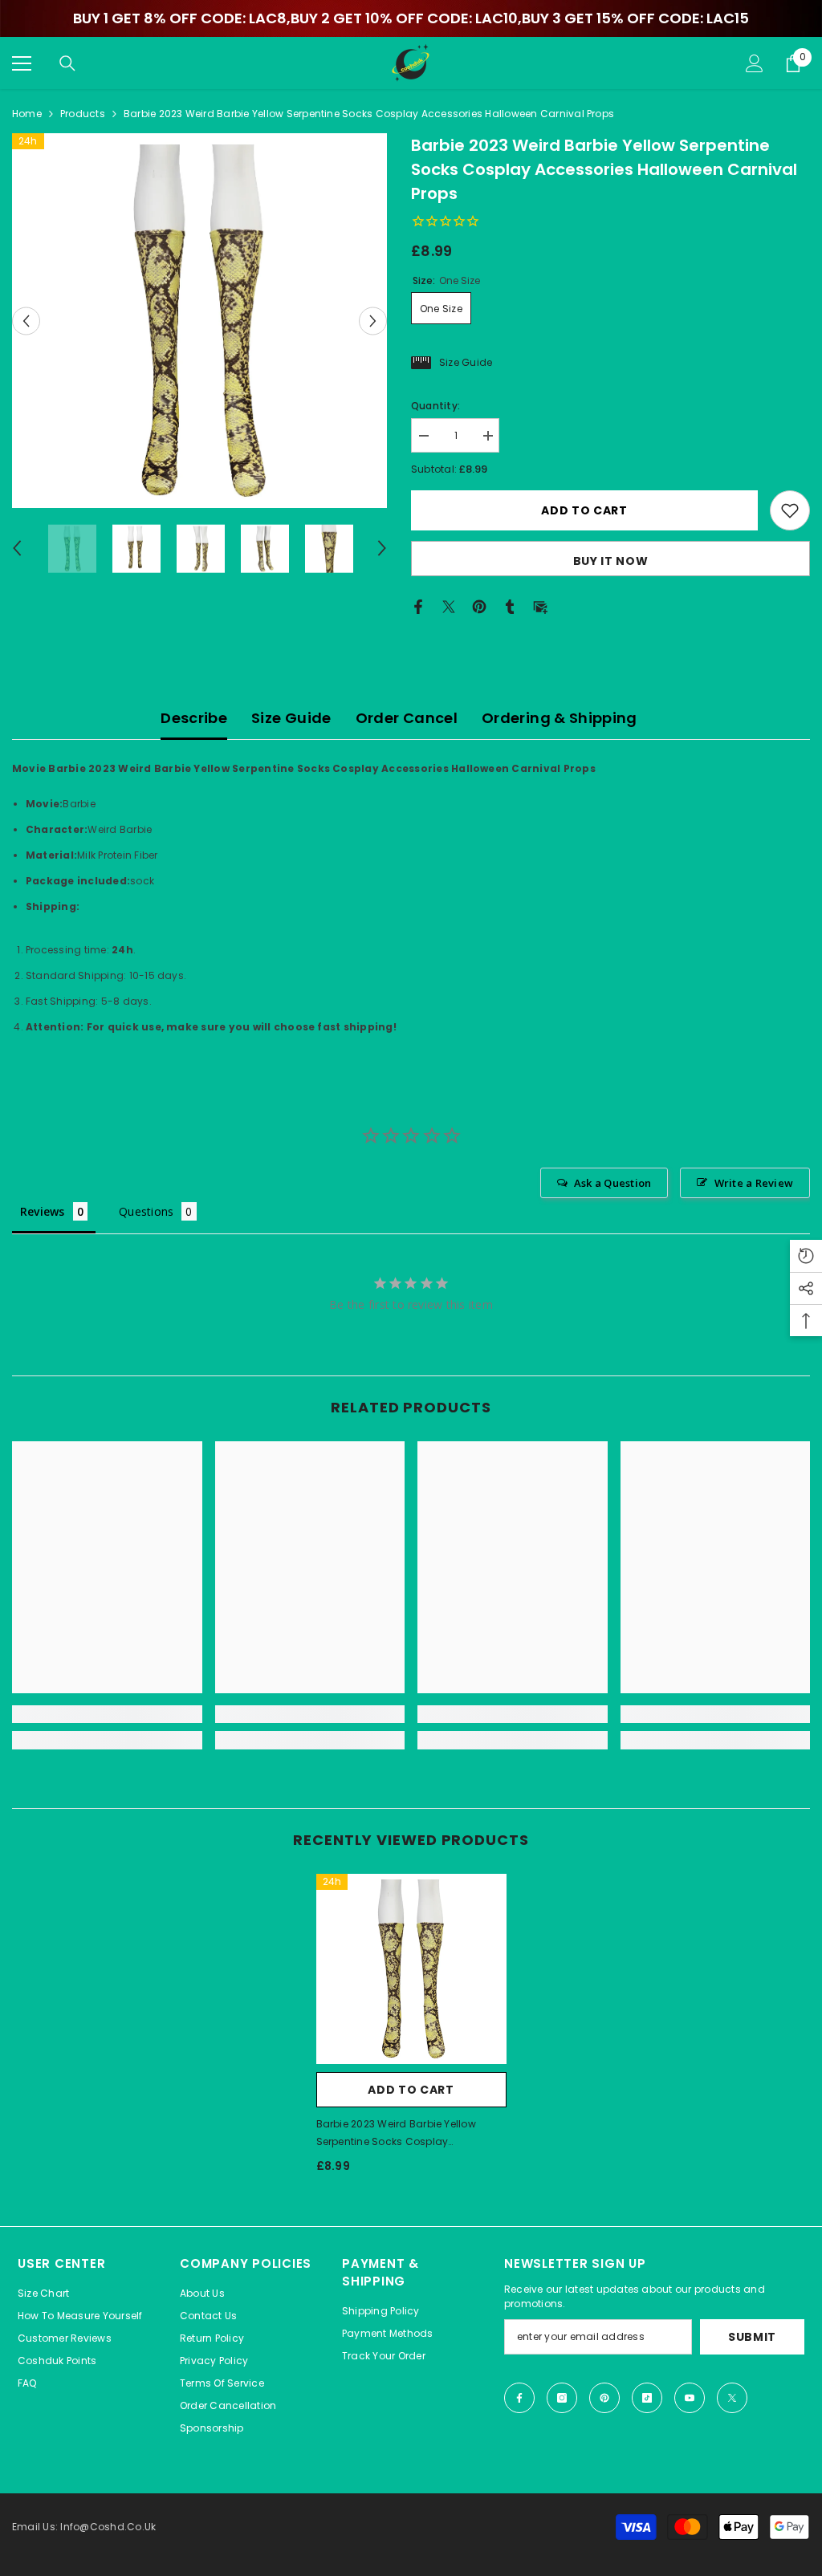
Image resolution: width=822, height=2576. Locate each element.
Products (83, 114)
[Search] (67, 63)
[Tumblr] (510, 606)
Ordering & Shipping (560, 718)
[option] (199, 321)
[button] (26, 321)
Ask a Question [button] (612, 1183)
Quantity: (435, 406)
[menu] (22, 63)
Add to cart (584, 510)
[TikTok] (647, 2398)
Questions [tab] (146, 1211)
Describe (194, 718)
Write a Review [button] (754, 1183)
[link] (107, 1714)
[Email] (540, 606)
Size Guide (291, 718)
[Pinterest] (479, 606)
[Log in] (755, 63)
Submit (752, 2337)
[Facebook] (418, 606)
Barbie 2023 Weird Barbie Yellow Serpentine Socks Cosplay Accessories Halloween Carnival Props (398, 2134)
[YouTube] (690, 2398)
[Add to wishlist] (790, 510)
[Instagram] (562, 2398)
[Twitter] (449, 606)
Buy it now (611, 561)
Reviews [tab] (43, 1211)
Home (27, 114)
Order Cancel (407, 718)
